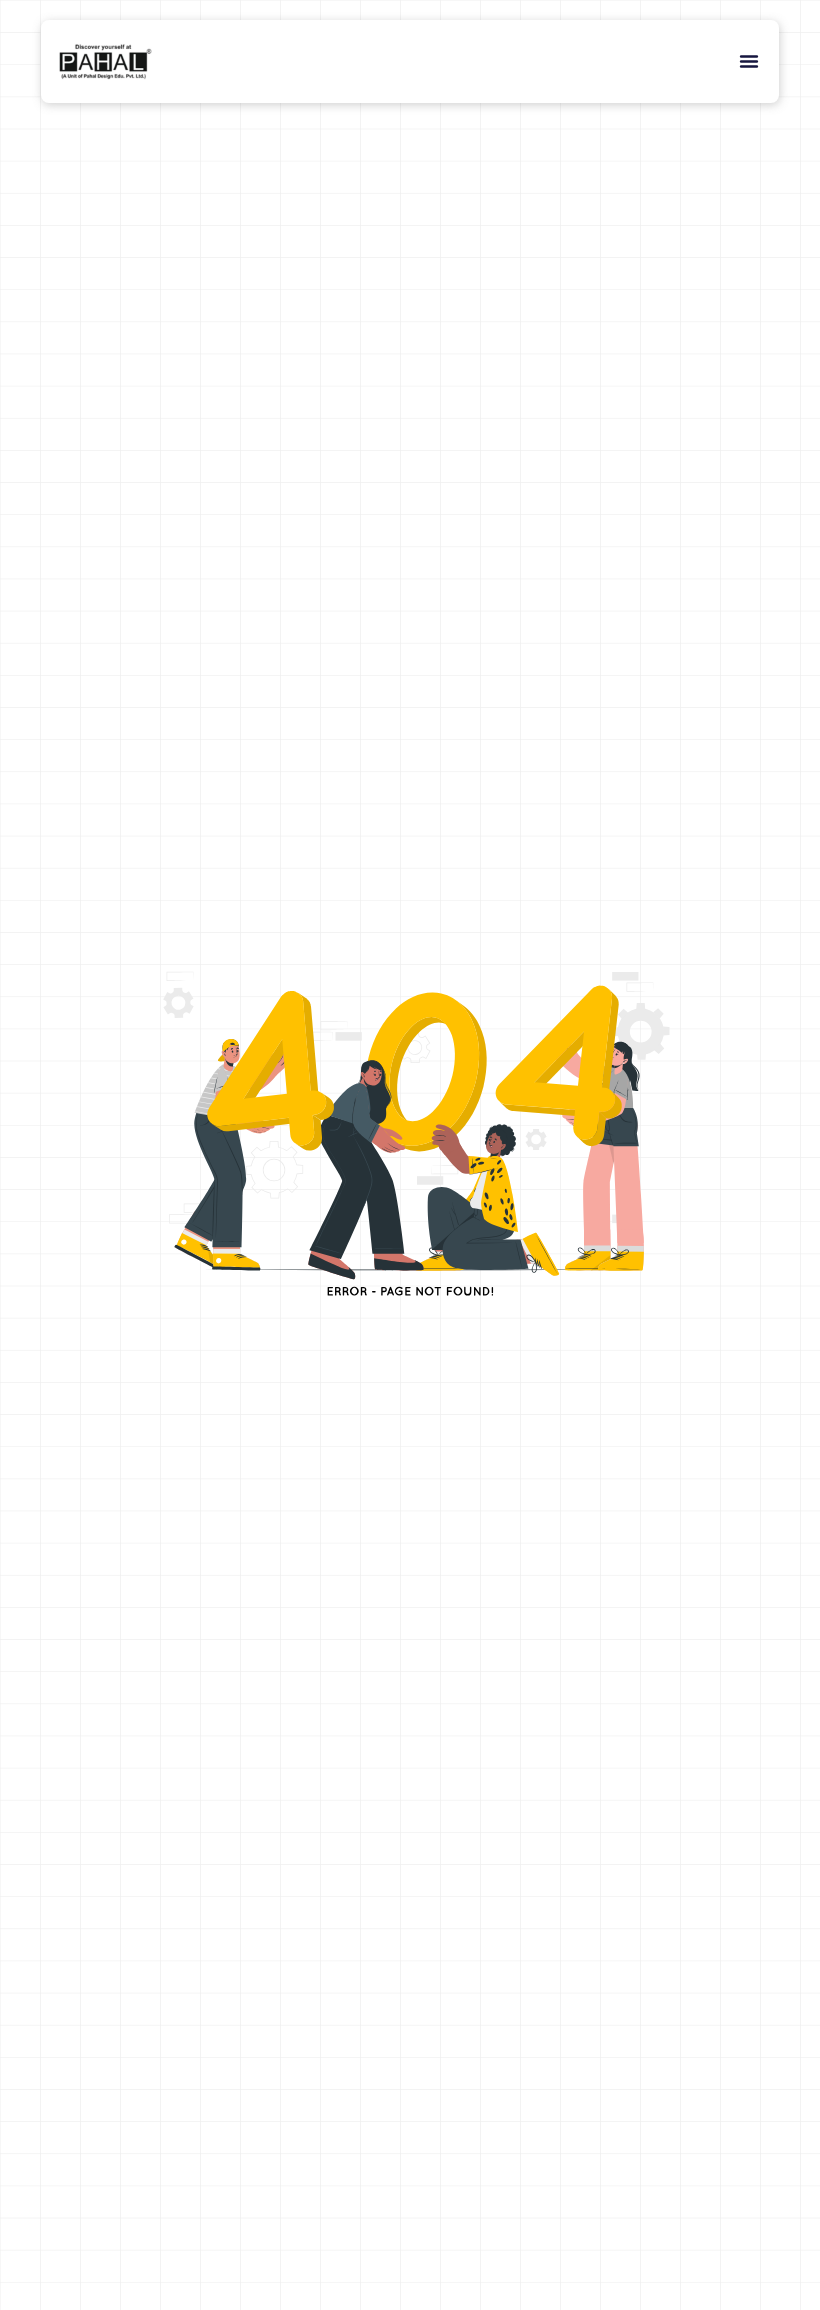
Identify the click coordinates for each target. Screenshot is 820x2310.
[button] (749, 61)
